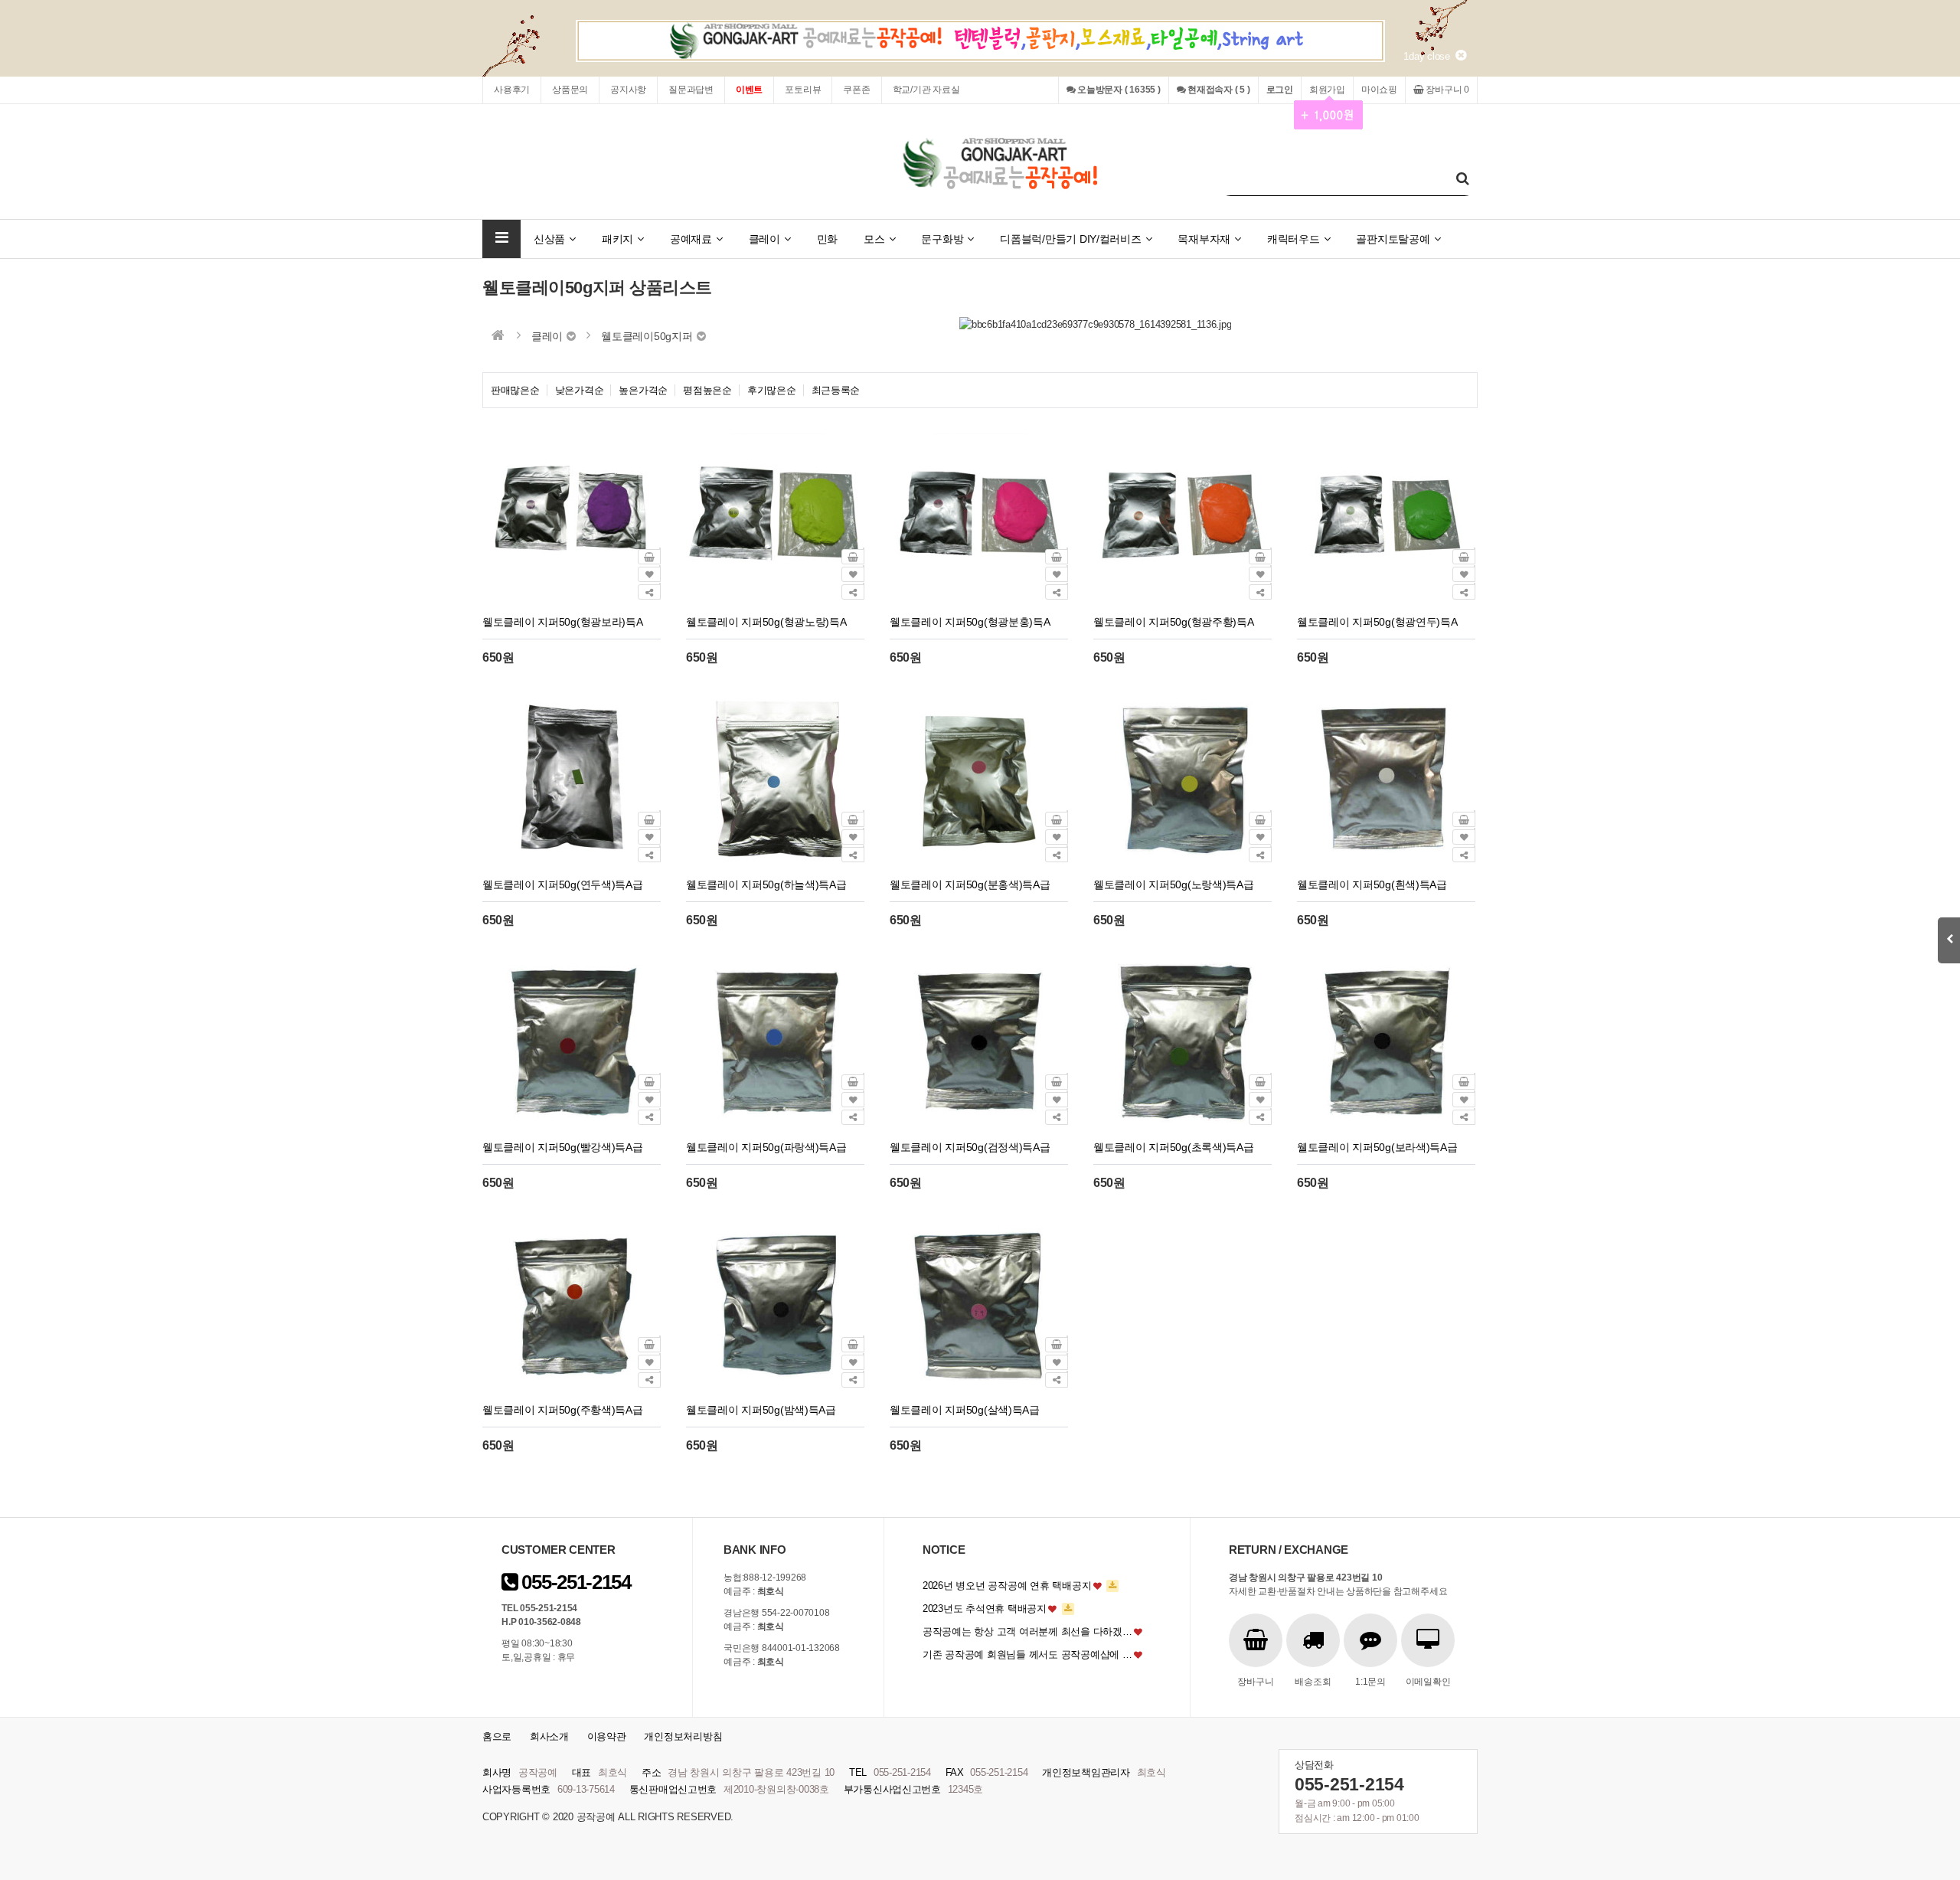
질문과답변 (691, 90)
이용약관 (607, 1736)
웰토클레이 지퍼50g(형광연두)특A (1377, 622)
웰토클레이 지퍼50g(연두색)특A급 (563, 884)
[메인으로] (498, 335)
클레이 (764, 239)
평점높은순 (707, 390)
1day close (1429, 56)
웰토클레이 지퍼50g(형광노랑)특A (766, 622)
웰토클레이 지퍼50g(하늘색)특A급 (766, 884)
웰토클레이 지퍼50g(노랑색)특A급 (1174, 884)
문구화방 (942, 239)
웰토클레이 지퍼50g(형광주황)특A (1174, 622)
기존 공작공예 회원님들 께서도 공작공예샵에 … (1027, 1654)
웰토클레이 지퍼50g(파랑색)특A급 (766, 1147)
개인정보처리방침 (683, 1736)
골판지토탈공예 (1393, 239)
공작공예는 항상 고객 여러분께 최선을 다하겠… (1027, 1632)
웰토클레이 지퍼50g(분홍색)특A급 (970, 884)
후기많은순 (772, 390)
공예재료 (691, 239)
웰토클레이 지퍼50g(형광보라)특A (563, 622)
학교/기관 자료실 (926, 90)
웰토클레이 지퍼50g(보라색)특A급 (1377, 1147)
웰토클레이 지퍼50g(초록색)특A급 (1174, 1147)
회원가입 (1327, 90)
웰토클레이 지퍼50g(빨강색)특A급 (563, 1147)
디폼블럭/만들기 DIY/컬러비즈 (1071, 239)
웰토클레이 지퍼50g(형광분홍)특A (970, 622)
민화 (827, 239)
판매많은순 (515, 390)
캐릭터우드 (1294, 239)
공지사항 (628, 90)
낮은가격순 (580, 390)
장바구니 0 (1447, 90)
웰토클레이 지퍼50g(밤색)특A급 (761, 1410)
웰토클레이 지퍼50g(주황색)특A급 (563, 1410)
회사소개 (549, 1736)
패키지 (617, 239)
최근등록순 (836, 390)
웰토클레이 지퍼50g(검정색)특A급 (970, 1147)
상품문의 (570, 90)
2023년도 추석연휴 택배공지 (985, 1609)
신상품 (549, 239)
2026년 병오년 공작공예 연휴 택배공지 (1007, 1586)
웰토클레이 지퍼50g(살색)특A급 (965, 1410)
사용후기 (512, 90)
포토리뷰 (803, 90)
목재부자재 (1204, 239)
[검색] (1462, 179)
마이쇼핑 (1379, 90)
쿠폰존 (856, 90)
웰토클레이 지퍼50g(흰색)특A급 (1372, 884)
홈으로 (497, 1736)
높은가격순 (643, 390)
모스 (874, 239)
